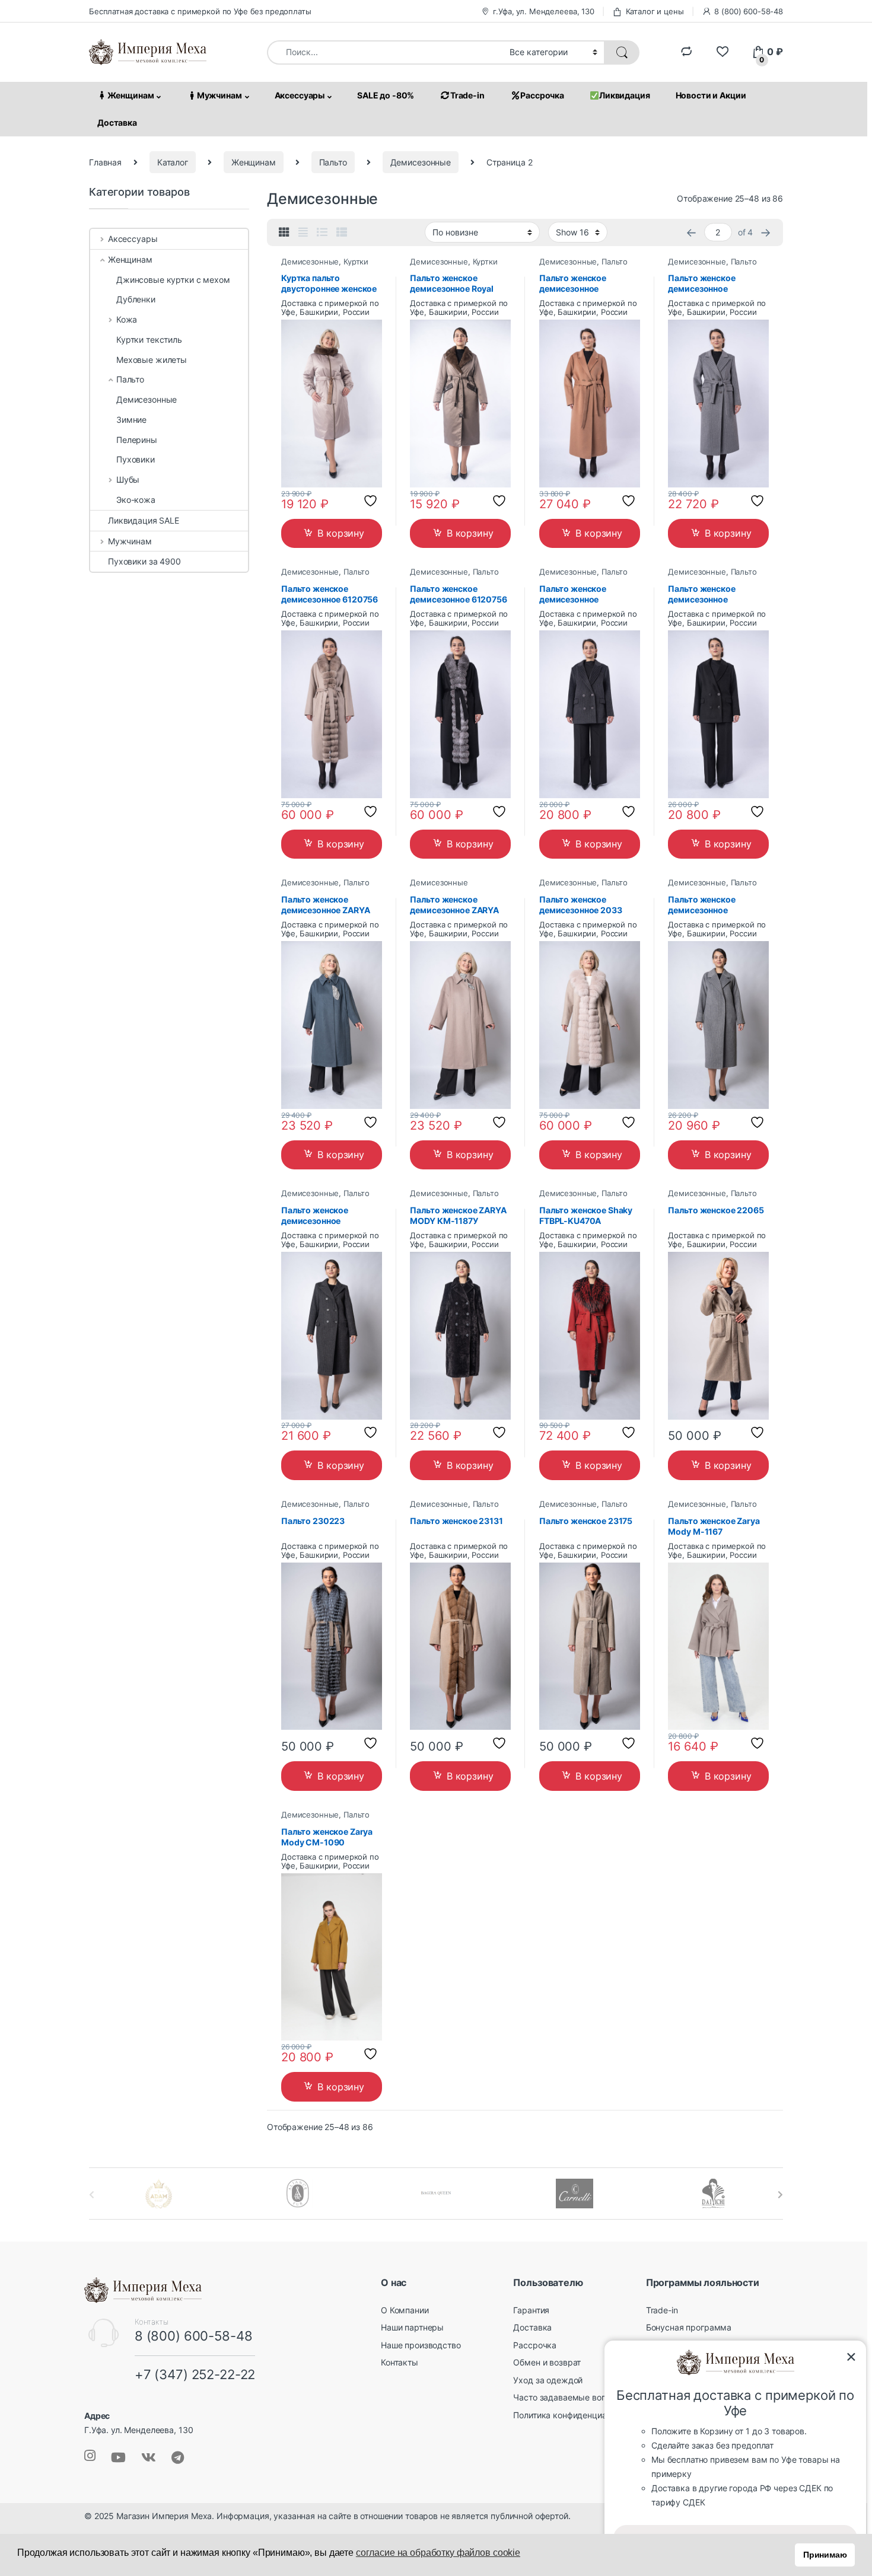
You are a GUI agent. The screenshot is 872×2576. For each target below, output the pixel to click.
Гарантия (531, 2310)
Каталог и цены (655, 11)
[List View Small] (342, 232)
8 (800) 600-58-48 (749, 11)
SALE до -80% (386, 95)
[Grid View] (284, 232)
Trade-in (467, 95)
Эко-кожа (136, 500)
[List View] (322, 232)
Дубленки (136, 299)
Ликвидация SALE (144, 520)
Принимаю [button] (825, 2555)
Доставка (117, 122)
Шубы (128, 479)
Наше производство (421, 2345)
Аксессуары (300, 95)
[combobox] (385, 52)
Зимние (131, 420)
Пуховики (136, 459)
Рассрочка (542, 95)
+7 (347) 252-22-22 (195, 2374)
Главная (105, 162)
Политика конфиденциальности (576, 2415)
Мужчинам (219, 95)
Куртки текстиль (149, 339)
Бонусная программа (689, 2327)
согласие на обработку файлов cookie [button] (438, 2553)
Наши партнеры (412, 2327)
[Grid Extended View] (303, 232)
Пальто (333, 162)
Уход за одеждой (548, 2380)
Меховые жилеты (152, 360)
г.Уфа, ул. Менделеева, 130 (543, 11)
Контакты (400, 2362)
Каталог (173, 162)
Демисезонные (421, 162)
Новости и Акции (711, 95)
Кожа (127, 319)
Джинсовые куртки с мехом (173, 280)
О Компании (405, 2310)
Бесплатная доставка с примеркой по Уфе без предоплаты (200, 11)
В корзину (341, 533)
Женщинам (131, 95)
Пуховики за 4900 (144, 561)
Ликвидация (625, 95)
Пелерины (137, 440)
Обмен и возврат (547, 2362)
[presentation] (780, 2195)
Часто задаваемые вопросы (570, 2397)
